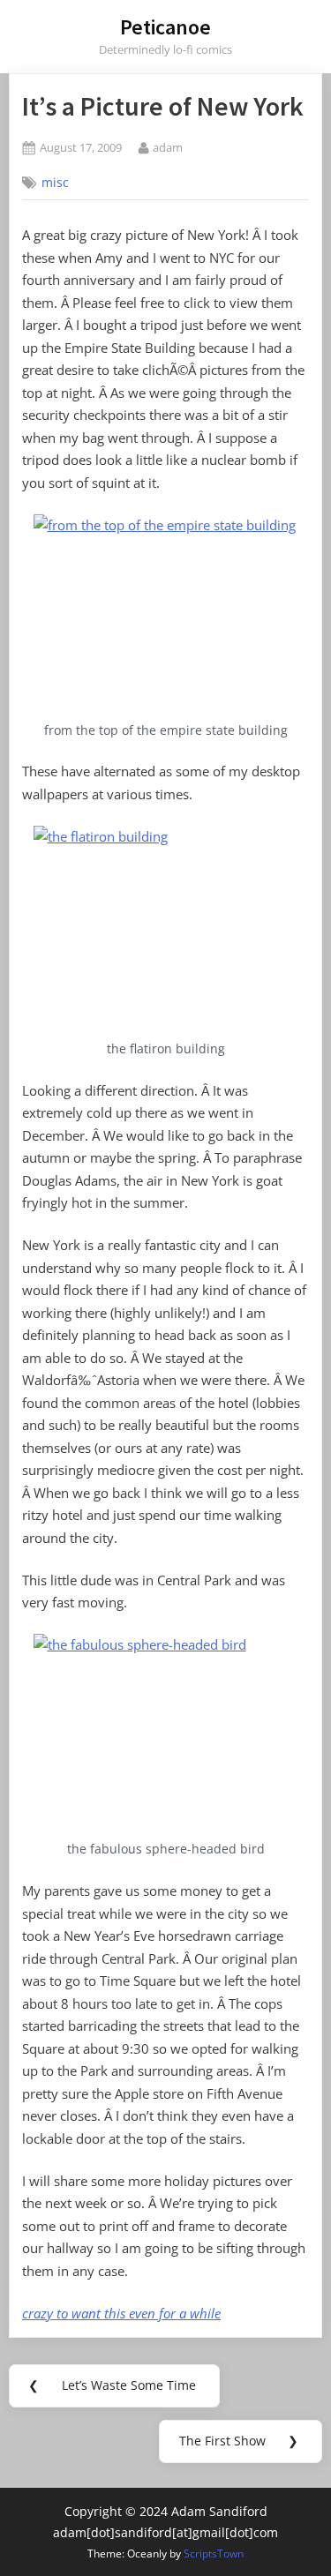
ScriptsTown (214, 2554)
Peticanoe (165, 27)
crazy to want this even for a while (121, 2313)
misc (55, 183)
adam (168, 147)
